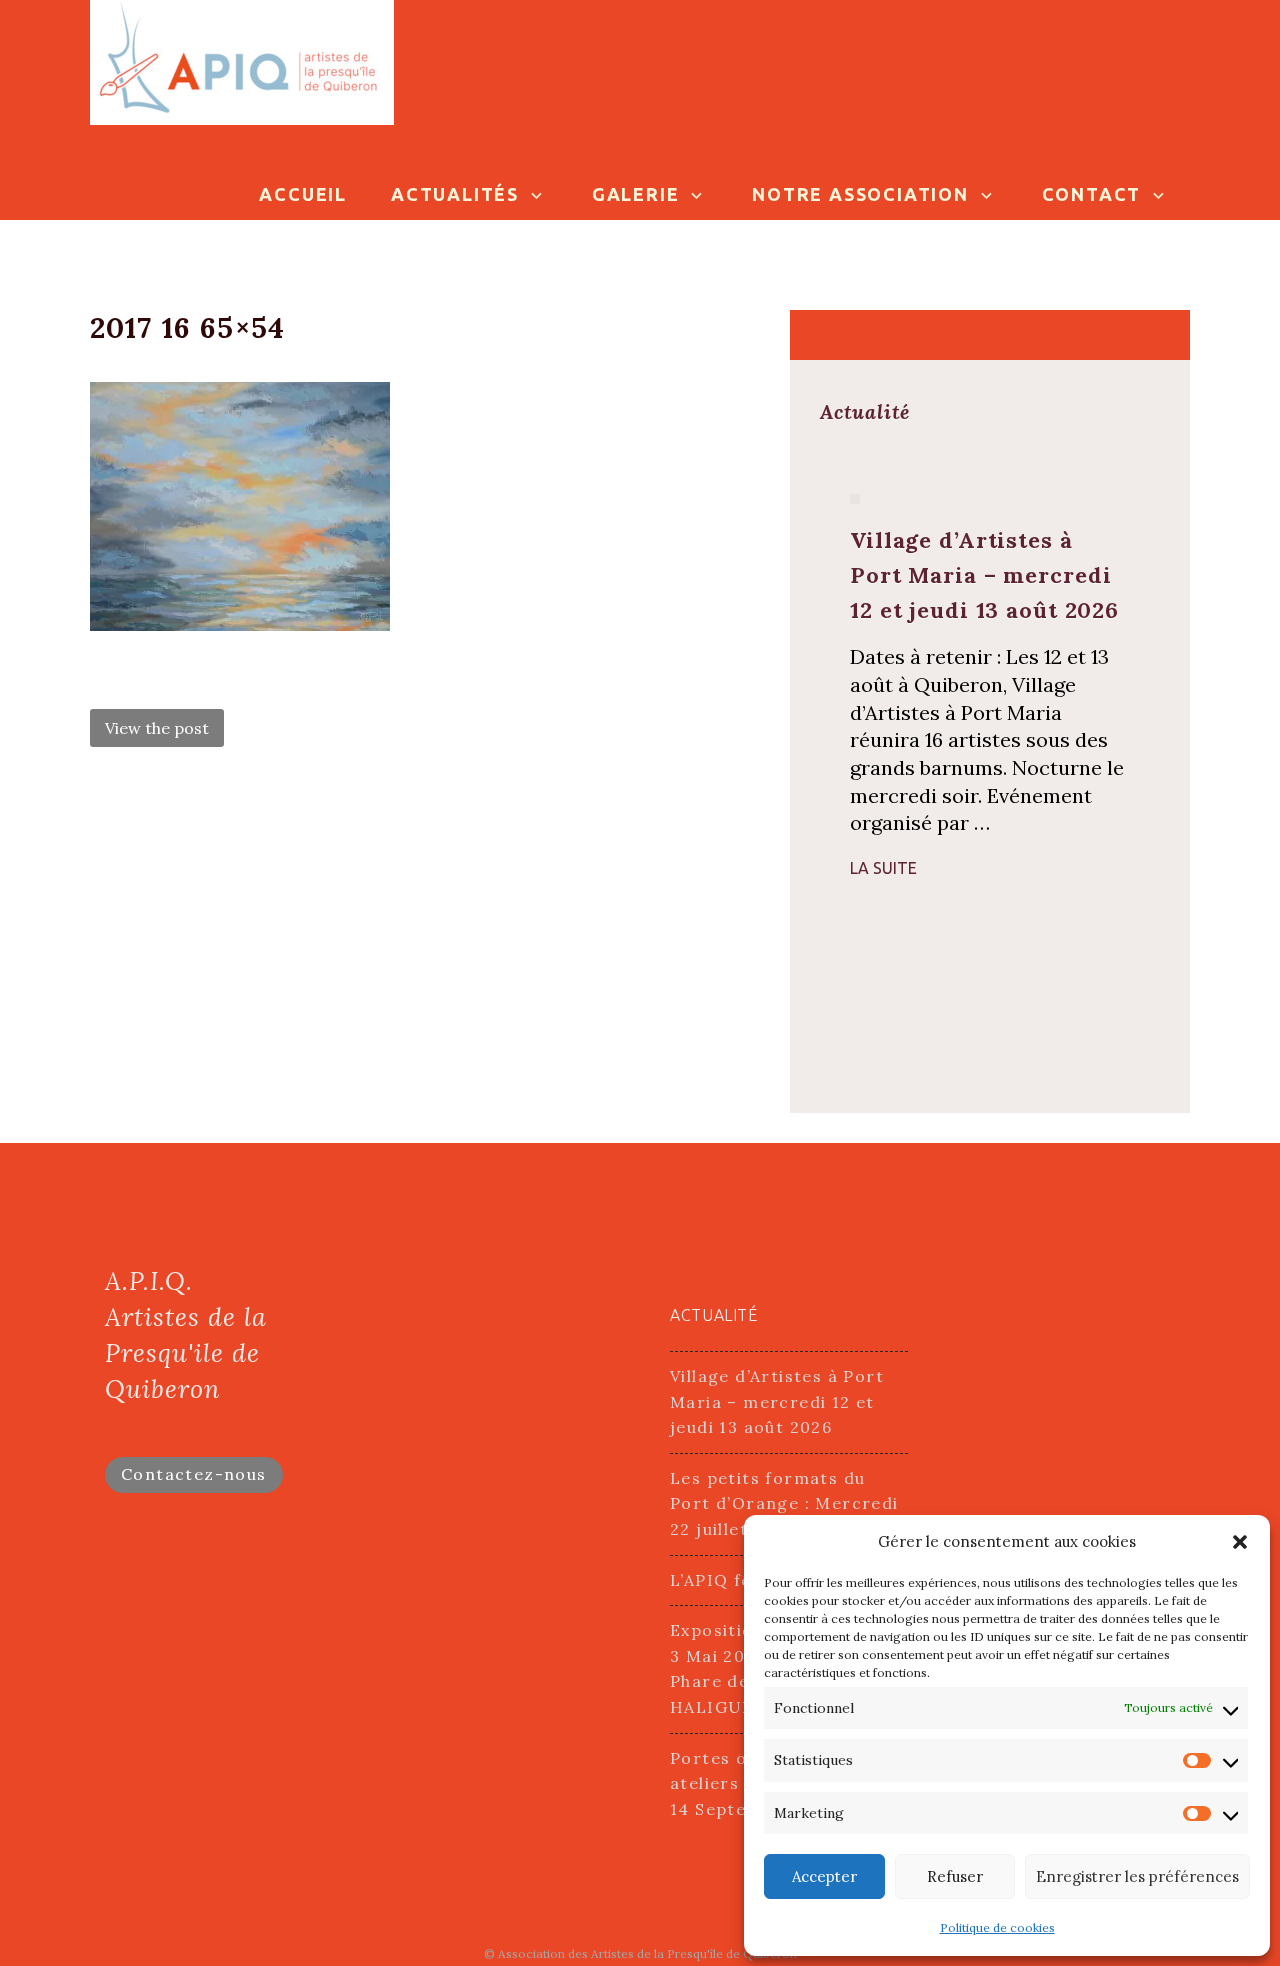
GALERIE (636, 194)
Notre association (860, 194)
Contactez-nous (194, 1474)
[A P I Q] (242, 60)
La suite (883, 868)
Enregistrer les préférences (1137, 1876)
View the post (157, 728)
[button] (1240, 1542)
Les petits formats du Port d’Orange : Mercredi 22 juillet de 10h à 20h (784, 1503)
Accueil (303, 194)
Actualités (455, 194)
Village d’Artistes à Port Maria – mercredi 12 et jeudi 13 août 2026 (777, 1401)
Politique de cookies (997, 1927)
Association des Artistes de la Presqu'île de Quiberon (647, 1953)
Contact (1092, 194)
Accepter (824, 1876)
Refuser (955, 1876)
